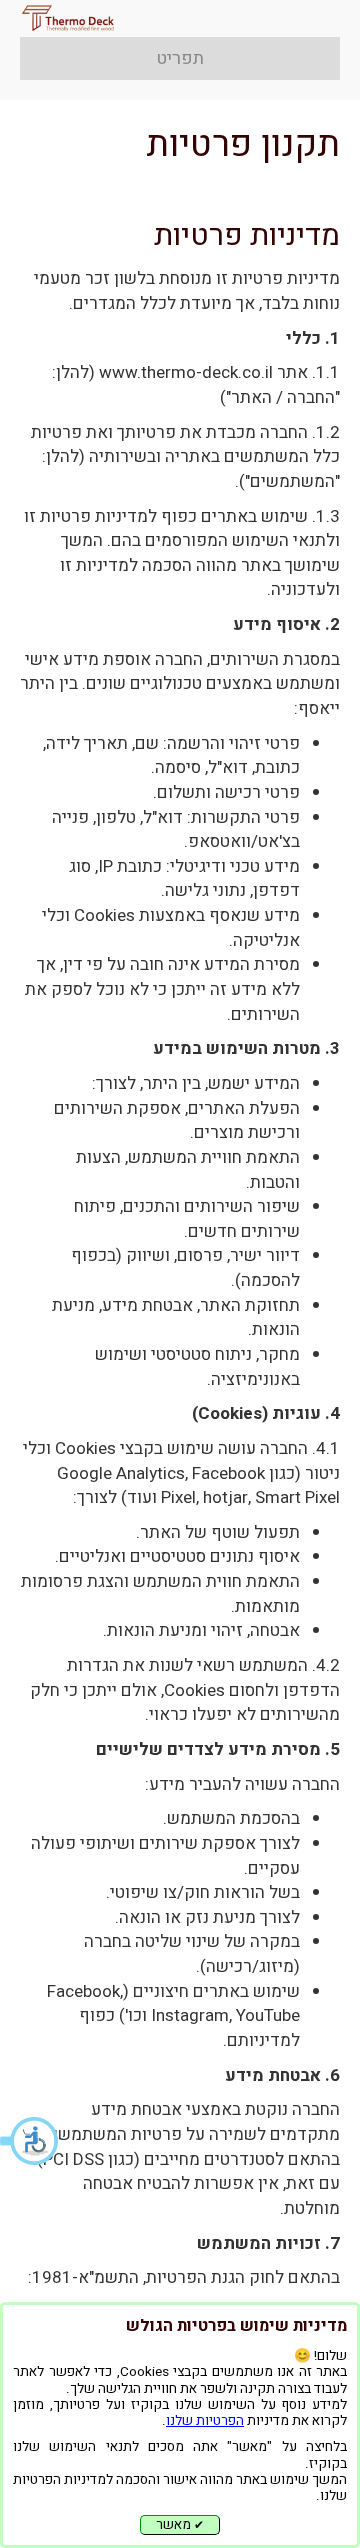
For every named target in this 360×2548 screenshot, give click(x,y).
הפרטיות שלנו (205, 2421)
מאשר (180, 2525)
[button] (30, 2141)
